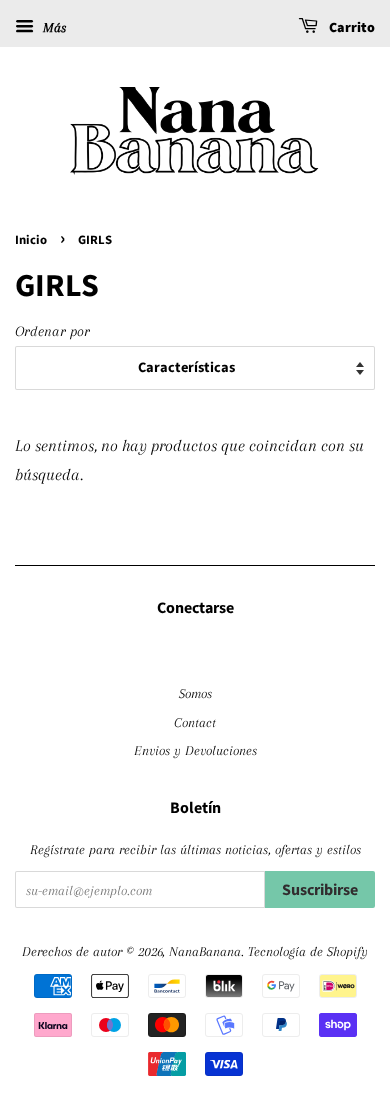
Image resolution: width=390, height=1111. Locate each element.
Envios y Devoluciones (195, 750)
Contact (195, 722)
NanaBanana (205, 951)
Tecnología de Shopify (308, 951)
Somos (195, 693)
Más (52, 27)
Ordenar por (52, 331)
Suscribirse (320, 890)
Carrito (350, 28)
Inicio (31, 240)
